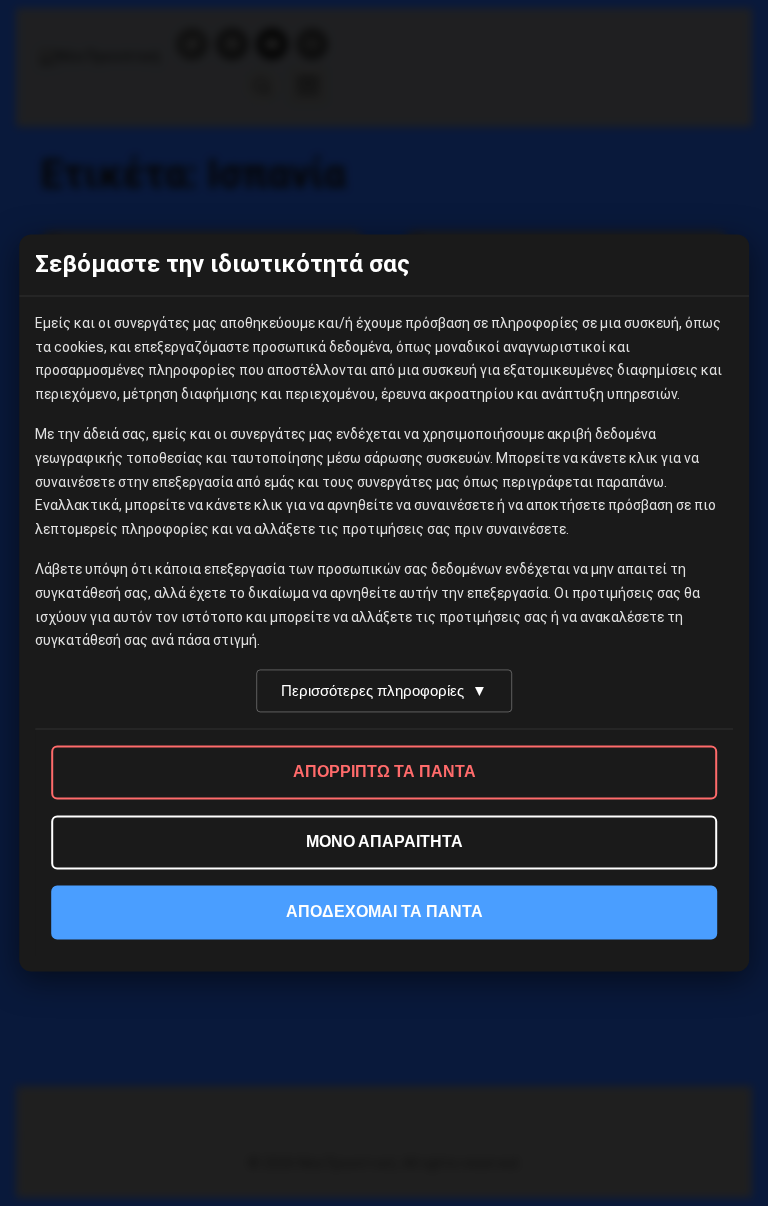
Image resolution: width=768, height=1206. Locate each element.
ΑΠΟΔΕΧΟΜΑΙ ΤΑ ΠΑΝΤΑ (384, 912)
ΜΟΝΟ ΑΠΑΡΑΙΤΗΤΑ (384, 842)
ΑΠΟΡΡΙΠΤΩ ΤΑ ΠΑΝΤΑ (384, 772)
